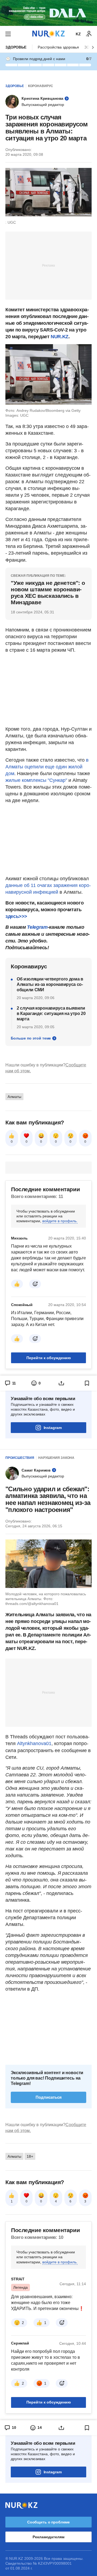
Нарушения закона (56, 1458)
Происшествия (20, 1458)
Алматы (14, 1097)
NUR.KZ (60, 337)
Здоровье (16, 47)
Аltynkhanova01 (34, 1743)
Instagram (53, 1428)
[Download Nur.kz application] (48, 13)
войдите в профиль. (60, 1221)
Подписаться (49, 2097)
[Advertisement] (48, 265)
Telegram (37, 927)
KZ (78, 34)
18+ (30, 2156)
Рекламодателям (48, 2537)
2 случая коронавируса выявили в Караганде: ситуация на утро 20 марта (51, 1014)
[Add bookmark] (87, 1383)
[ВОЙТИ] (89, 34)
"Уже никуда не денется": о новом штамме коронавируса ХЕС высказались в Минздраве (48, 593)
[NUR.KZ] (48, 34)
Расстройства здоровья (58, 47)
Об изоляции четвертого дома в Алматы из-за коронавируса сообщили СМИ (50, 984)
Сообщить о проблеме (48, 2522)
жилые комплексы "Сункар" (36, 780)
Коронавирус (41, 86)
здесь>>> (16, 916)
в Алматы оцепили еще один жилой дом (47, 767)
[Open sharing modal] (61, 1383)
